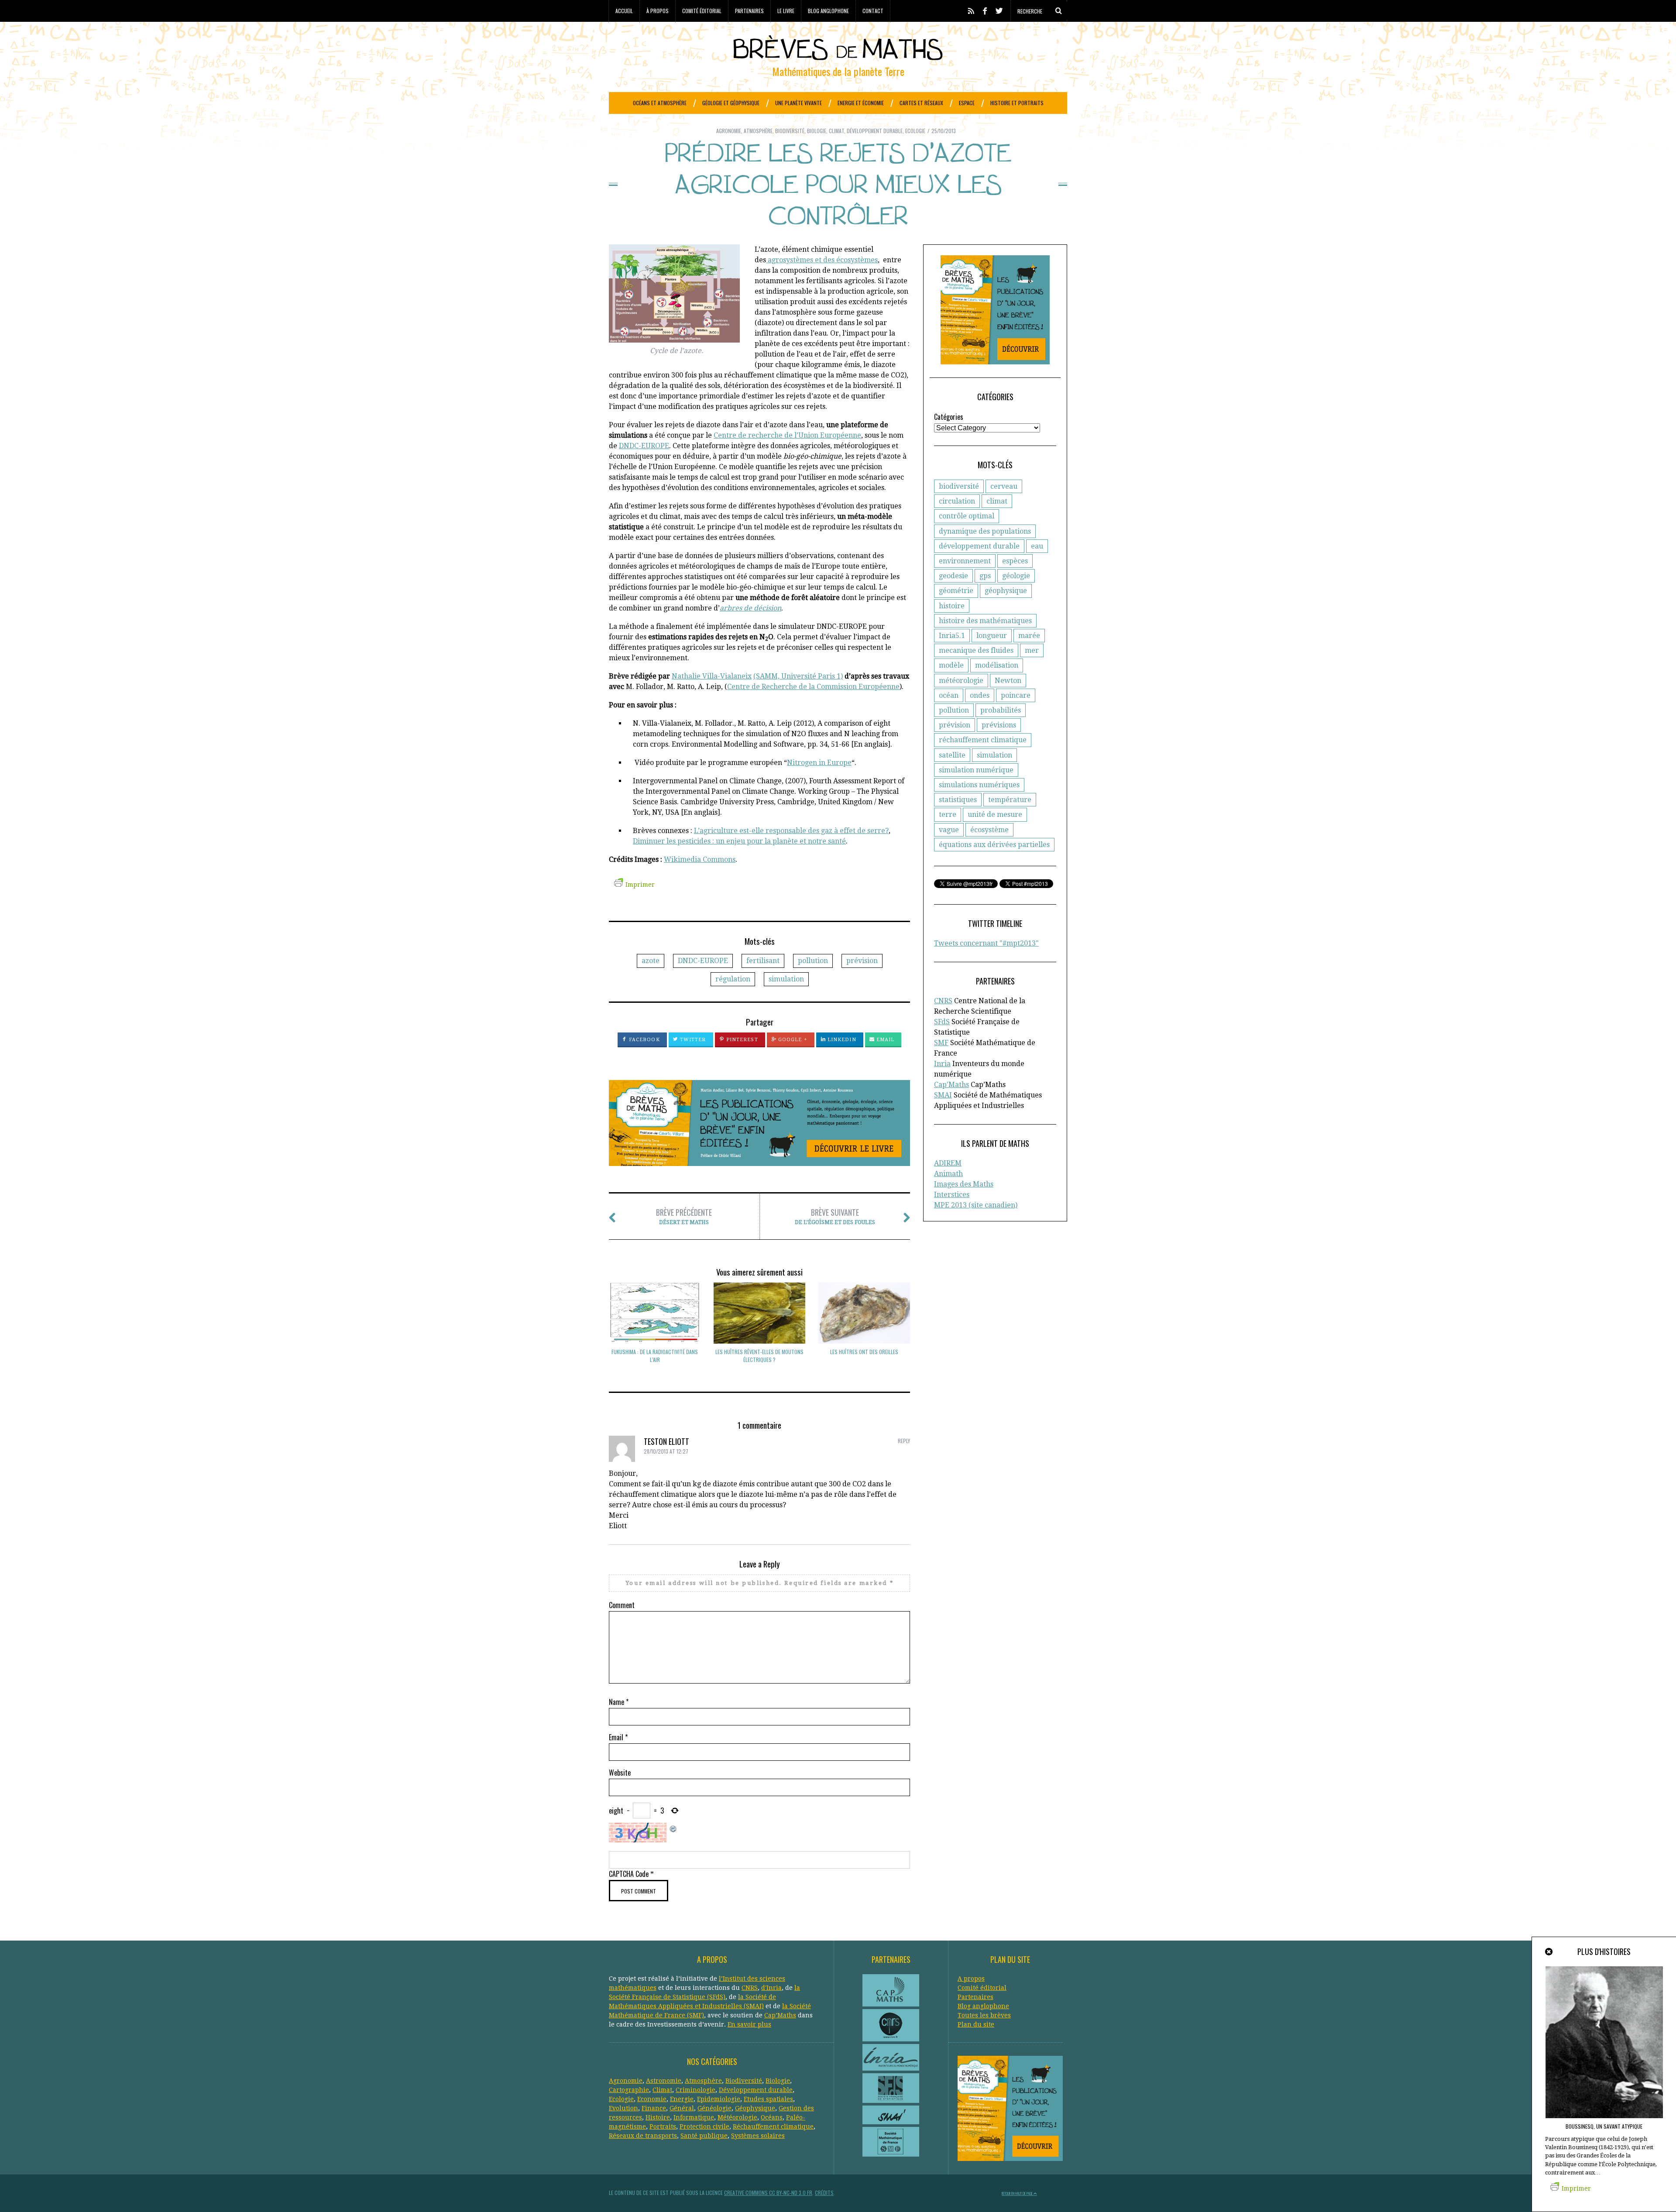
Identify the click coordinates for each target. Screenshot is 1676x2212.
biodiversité (959, 486)
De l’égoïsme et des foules (835, 1216)
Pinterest (741, 1040)
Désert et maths (684, 1216)
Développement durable (875, 131)
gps (985, 576)
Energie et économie (861, 103)
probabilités (1001, 710)
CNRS (943, 1001)
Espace (967, 103)
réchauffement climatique (983, 740)
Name (619, 1702)
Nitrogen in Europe (819, 763)
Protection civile (704, 2126)
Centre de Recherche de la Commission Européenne (813, 687)
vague (949, 830)
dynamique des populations (985, 531)
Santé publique (704, 2136)
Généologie (714, 2108)
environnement (965, 561)
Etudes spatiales (768, 2099)
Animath (948, 1174)
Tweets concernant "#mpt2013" (986, 943)
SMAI (943, 1095)
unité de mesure (995, 814)
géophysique (1006, 591)
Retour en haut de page (1018, 2193)
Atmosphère (758, 131)
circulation (957, 501)
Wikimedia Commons (700, 859)
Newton (1008, 681)
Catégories (949, 417)
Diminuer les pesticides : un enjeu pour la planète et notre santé (739, 841)
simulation (786, 979)
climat (997, 501)
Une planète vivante (799, 103)
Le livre (786, 11)
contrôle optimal (967, 516)
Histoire (658, 2117)
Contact (873, 11)
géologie (1016, 576)
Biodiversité (790, 131)
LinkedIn (841, 1040)
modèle (951, 665)
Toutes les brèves (984, 2015)
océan (949, 695)
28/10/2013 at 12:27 (666, 1451)
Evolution (623, 2108)
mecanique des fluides (976, 650)
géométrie (956, 591)
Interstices (952, 1195)
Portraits (663, 2126)
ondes (980, 695)
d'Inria (771, 1988)
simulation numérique (976, 770)
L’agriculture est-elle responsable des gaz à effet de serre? (791, 831)
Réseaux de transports (643, 2136)
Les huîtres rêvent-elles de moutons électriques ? (759, 1356)
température (1010, 800)
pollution (813, 961)
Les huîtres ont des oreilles (864, 1352)
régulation (733, 979)
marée (1029, 636)
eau (1037, 546)
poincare (1016, 695)
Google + (792, 1040)
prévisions (999, 725)
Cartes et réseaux (921, 103)
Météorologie (737, 2117)
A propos (971, 1979)
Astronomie (664, 2081)
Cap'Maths (951, 1085)
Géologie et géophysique (731, 103)
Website (620, 1773)
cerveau (1004, 486)
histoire (952, 606)
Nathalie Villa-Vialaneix (712, 676)
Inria (942, 1064)
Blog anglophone (828, 11)
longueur (992, 636)
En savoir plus (749, 2024)
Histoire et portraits (1017, 103)
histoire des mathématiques (985, 621)
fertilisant (763, 961)
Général (682, 2108)
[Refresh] (673, 1828)
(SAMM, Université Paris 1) (798, 676)
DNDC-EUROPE (644, 446)
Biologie (817, 131)
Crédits (824, 2193)
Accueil (624, 11)
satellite (952, 755)
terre (948, 814)
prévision (862, 961)
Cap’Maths (780, 2015)
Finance (654, 2108)
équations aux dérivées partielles (994, 845)
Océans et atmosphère (660, 103)
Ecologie (915, 131)
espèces (1015, 561)
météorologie (961, 681)
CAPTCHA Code (629, 1874)
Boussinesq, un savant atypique (1604, 2126)
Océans (772, 2117)
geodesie (953, 576)
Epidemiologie (719, 2099)
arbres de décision (750, 608)
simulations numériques (979, 785)
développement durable (979, 546)
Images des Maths (964, 1184)
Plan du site (976, 2024)
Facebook (644, 1040)
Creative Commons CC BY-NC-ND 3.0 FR (768, 2193)
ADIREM (948, 1163)
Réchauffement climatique (773, 2126)
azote (651, 961)
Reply (904, 1441)
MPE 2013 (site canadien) (976, 1205)
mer (1032, 650)
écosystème (989, 830)
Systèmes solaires (758, 2136)
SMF (941, 1043)
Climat (836, 131)
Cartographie (629, 2090)
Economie (652, 2099)
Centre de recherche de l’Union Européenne (787, 435)
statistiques (958, 800)
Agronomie (729, 131)
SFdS (942, 1022)
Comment (622, 1605)
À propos (658, 11)
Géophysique (755, 2108)
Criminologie (695, 2090)
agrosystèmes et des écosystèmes (822, 260)
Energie (682, 2099)
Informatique (694, 2117)
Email (885, 1040)
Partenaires (749, 11)
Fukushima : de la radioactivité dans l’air (655, 1356)
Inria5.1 (952, 636)
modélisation (997, 665)
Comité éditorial (702, 11)
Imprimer (640, 885)
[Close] (1549, 1952)
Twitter (692, 1040)
